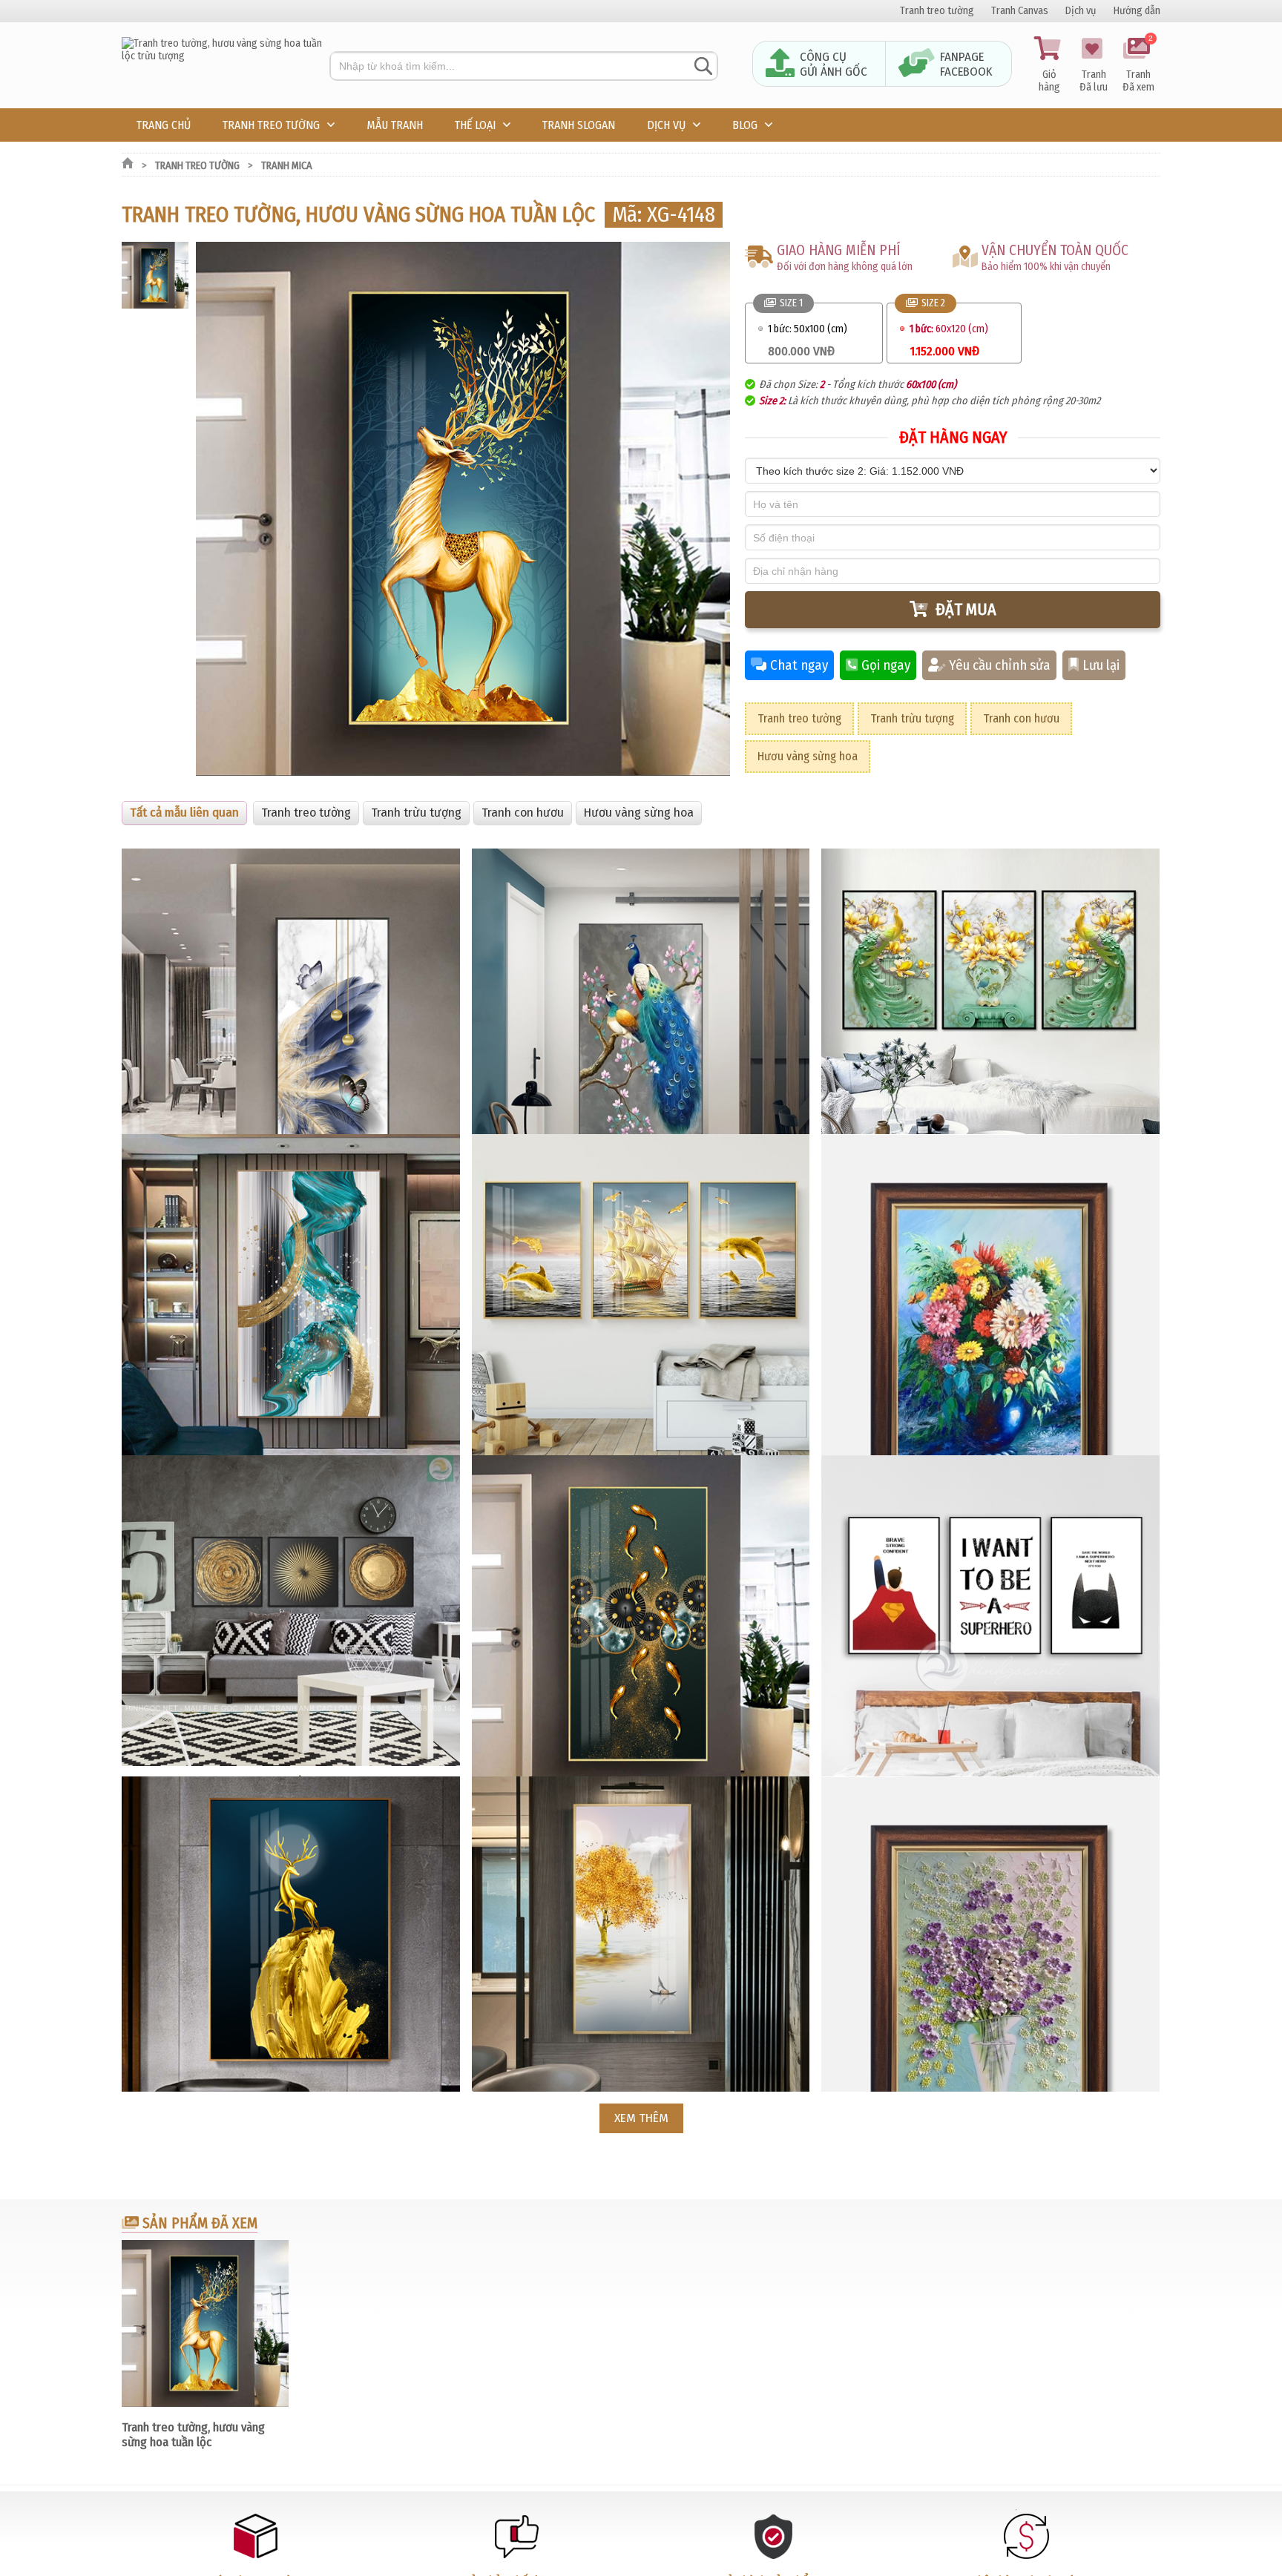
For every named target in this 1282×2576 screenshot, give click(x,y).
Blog (745, 125)
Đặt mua (966, 609)
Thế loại (475, 125)
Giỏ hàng (1049, 81)
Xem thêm (641, 2118)
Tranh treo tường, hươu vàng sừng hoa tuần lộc (193, 2434)
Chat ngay (799, 665)
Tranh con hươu (1021, 718)
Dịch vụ (1081, 11)
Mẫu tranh (395, 125)
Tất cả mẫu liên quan (184, 813)
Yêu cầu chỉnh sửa (1000, 665)
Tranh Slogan (579, 125)
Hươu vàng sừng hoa (808, 756)
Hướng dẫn (1137, 11)
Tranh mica (287, 166)
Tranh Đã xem (1138, 65)
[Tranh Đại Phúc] (226, 56)
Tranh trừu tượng (912, 718)
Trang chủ (164, 125)
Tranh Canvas (1020, 11)
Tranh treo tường (937, 11)
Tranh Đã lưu (1094, 81)
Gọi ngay (886, 665)
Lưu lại (1101, 665)
